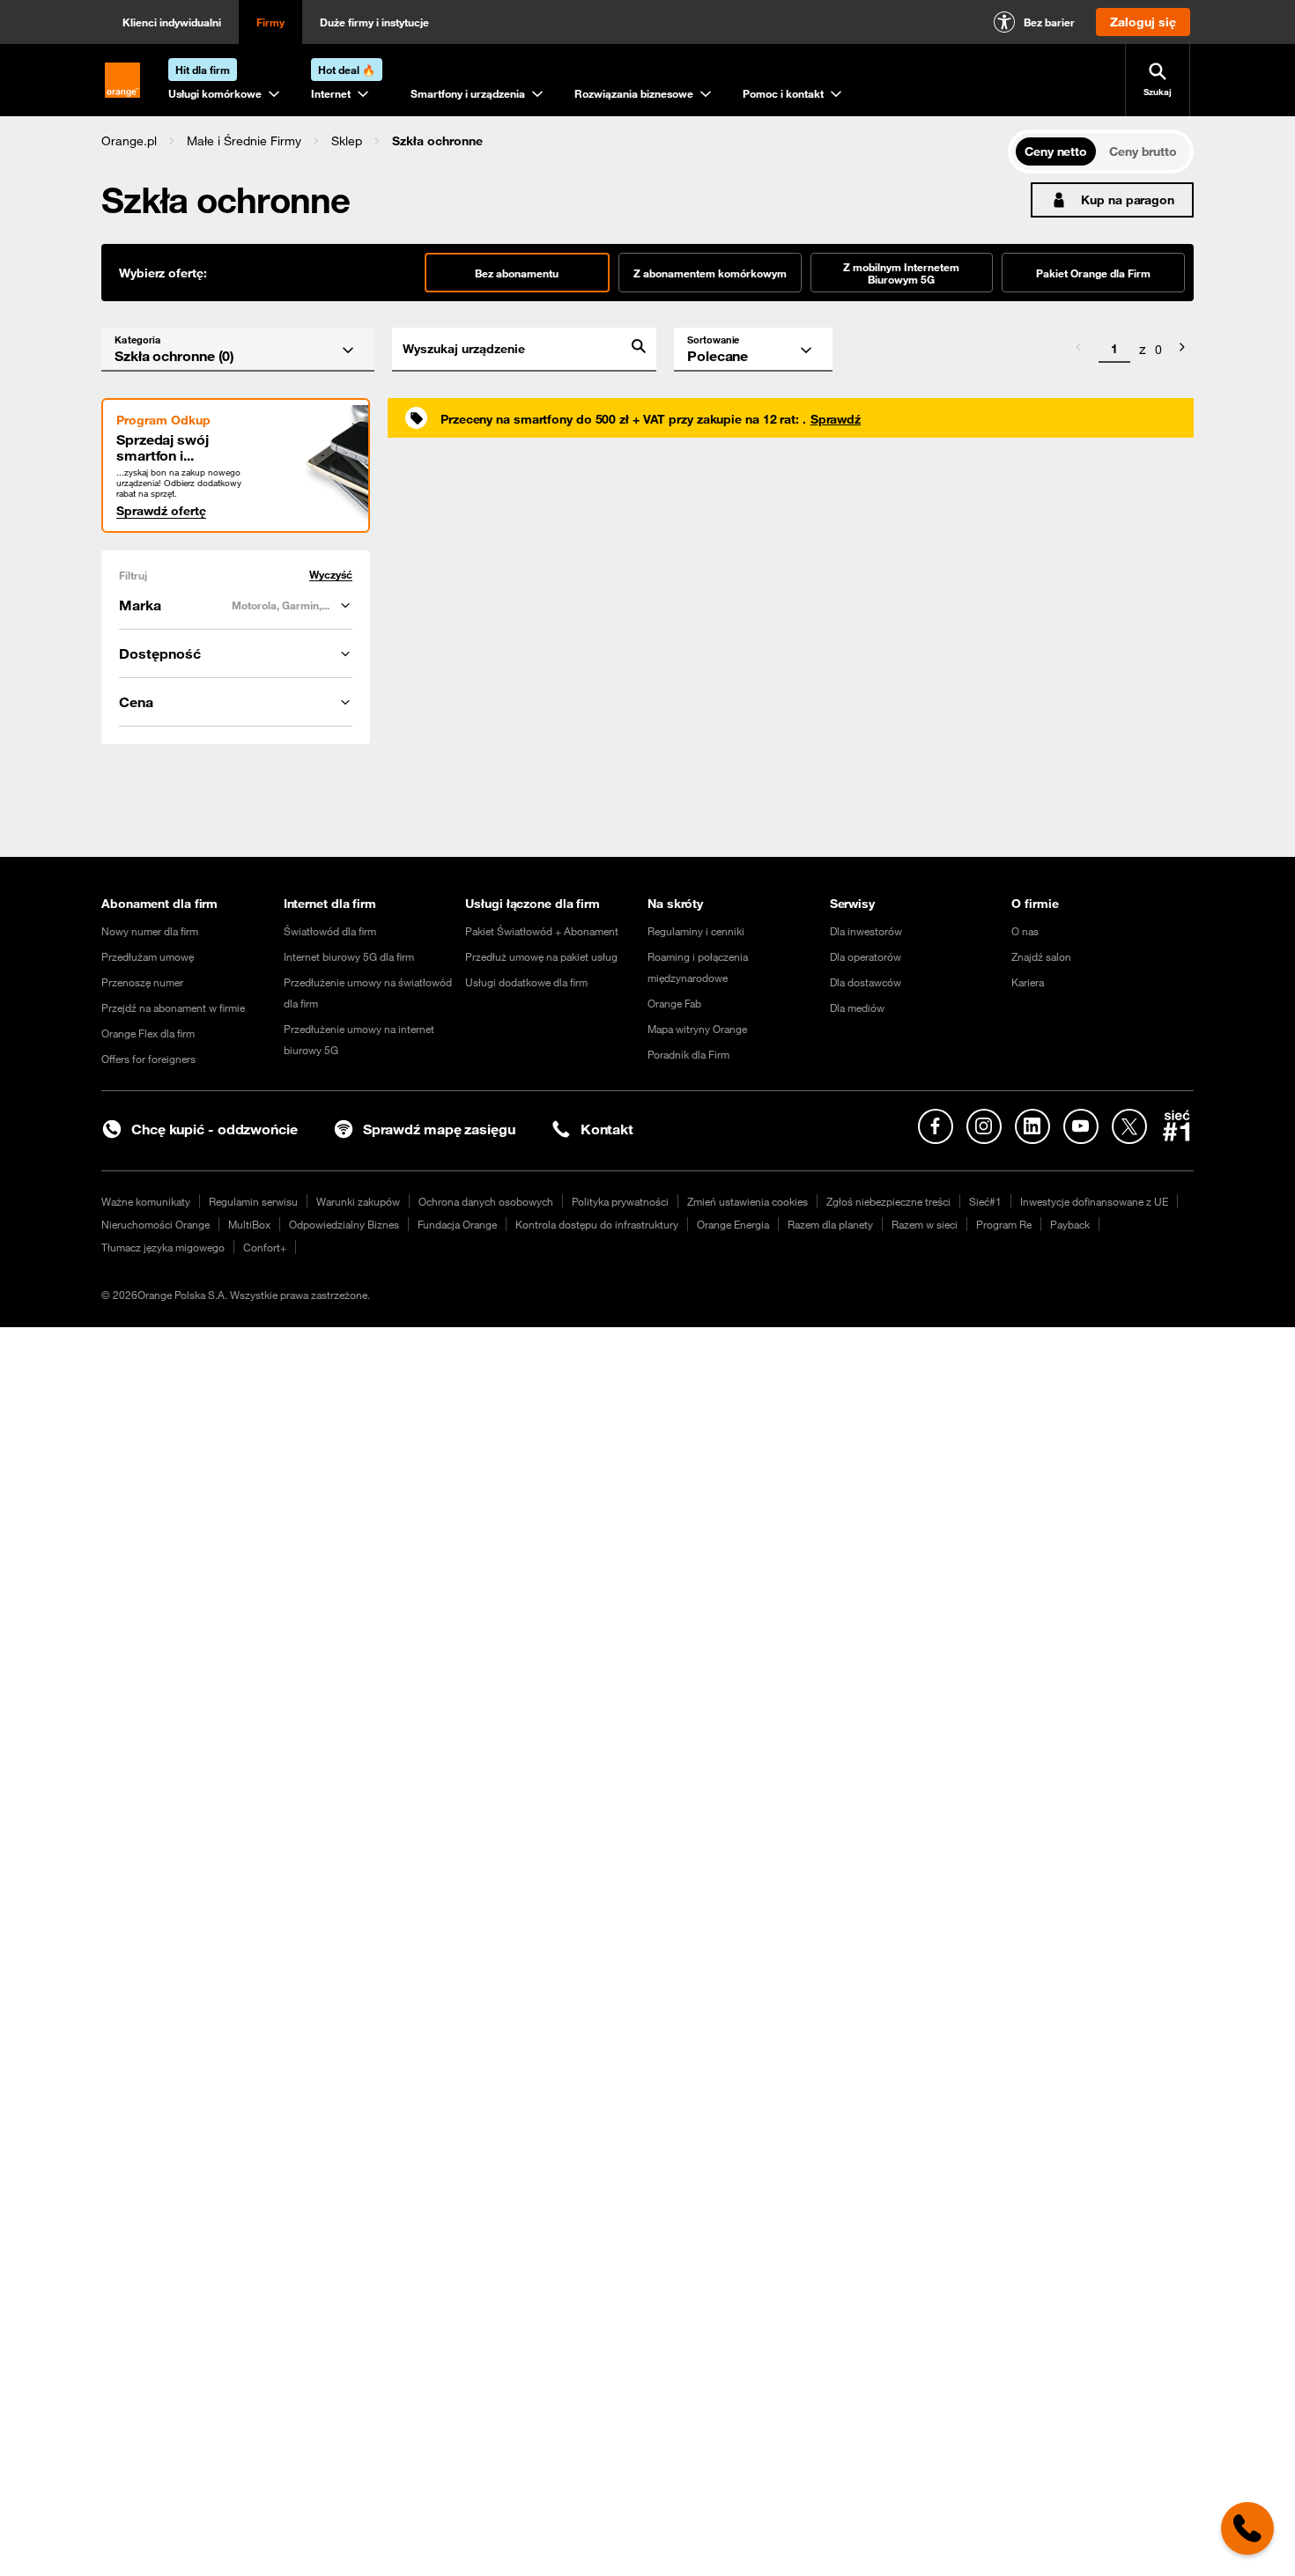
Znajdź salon (1041, 956)
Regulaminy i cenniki (696, 931)
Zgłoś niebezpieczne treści (888, 1201)
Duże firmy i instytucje (374, 22)
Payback (1070, 1224)
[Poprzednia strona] (1078, 350)
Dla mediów (857, 1008)
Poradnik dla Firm (688, 1054)
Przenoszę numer (142, 982)
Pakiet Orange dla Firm (1093, 273)
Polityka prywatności (620, 1201)
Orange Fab (674, 1003)
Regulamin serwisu (253, 1201)
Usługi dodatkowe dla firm (526, 982)
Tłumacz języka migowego (163, 1247)
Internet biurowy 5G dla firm (349, 956)
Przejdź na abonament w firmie (173, 1008)
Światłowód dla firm (330, 931)
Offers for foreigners (148, 1059)
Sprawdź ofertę (161, 511)
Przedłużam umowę (148, 956)
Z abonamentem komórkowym (710, 273)
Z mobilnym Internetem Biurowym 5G (901, 273)
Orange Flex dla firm (148, 1033)
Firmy (270, 22)
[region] (555, 140)
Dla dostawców (866, 982)
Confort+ (265, 1247)
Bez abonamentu (517, 273)
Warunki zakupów (358, 1201)
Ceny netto (1056, 151)
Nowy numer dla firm (150, 931)
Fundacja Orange (457, 1224)
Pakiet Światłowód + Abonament (542, 931)
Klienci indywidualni (172, 22)
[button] (129, 141)
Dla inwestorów (866, 931)
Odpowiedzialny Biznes (344, 1224)
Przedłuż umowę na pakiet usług (541, 956)
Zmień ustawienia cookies (747, 1201)
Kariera (1028, 982)
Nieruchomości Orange (155, 1224)
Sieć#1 (985, 1201)
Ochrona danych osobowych (486, 1201)
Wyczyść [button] (331, 575)
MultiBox (249, 1224)
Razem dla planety (830, 1224)
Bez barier (1049, 22)
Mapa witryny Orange (697, 1029)
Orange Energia (733, 1224)
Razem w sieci (925, 1224)
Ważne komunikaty (146, 1201)
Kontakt (607, 1129)
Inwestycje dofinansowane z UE (1094, 1201)
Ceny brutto (1143, 151)
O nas (1025, 931)
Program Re (1004, 1224)
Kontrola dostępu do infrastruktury (597, 1224)
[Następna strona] (1182, 350)
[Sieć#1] (1177, 1126)
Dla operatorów (866, 956)
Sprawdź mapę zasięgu (439, 1129)
